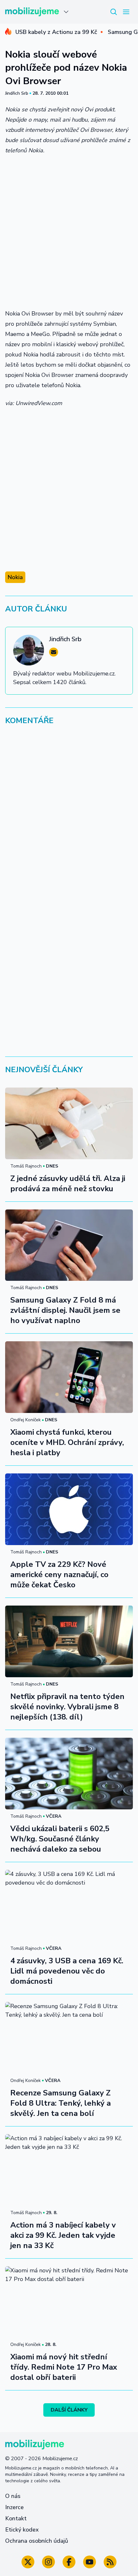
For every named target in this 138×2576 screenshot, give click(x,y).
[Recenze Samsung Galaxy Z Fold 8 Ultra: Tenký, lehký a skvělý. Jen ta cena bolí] (69, 2038)
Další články (69, 2410)
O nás (13, 2496)
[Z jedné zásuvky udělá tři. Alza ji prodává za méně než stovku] (69, 1123)
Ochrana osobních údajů (37, 2541)
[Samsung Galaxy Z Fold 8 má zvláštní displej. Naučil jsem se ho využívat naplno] (69, 1245)
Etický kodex (22, 2530)
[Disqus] (69, 818)
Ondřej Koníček (26, 1420)
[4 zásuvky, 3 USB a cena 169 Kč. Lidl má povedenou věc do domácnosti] (69, 1906)
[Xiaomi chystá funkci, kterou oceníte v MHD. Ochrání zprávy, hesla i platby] (69, 1377)
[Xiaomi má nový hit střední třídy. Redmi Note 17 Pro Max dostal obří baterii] (69, 2302)
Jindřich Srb (17, 93)
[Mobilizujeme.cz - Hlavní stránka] (32, 12)
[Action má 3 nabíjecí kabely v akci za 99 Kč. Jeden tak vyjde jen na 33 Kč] (69, 2170)
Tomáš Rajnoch (26, 1166)
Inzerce (14, 2507)
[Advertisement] (69, 232)
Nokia (15, 577)
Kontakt (16, 2518)
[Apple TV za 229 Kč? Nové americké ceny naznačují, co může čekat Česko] (69, 1509)
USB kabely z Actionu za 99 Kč (56, 32)
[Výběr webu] (66, 12)
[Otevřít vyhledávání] (114, 12)
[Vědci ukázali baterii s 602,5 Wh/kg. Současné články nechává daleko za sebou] (69, 1774)
